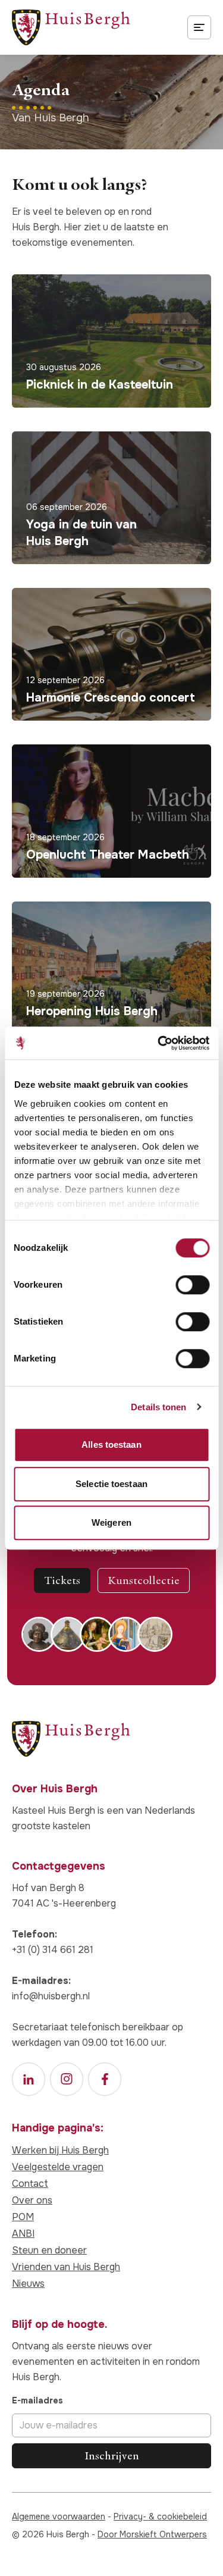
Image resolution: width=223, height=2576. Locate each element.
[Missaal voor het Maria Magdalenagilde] (126, 1634)
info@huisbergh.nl (51, 1996)
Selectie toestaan (111, 1484)
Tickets (62, 1580)
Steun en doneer (49, 2250)
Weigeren (111, 1522)
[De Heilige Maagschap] (97, 1634)
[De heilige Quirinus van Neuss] (39, 1634)
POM (23, 2217)
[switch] (192, 1285)
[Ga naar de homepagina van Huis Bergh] (71, 27)
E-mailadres (37, 2400)
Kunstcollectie (144, 1580)
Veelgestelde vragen (58, 2167)
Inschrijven (112, 2456)
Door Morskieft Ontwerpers (152, 2534)
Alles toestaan (111, 1444)
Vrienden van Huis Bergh (66, 2267)
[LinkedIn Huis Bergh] (29, 2079)
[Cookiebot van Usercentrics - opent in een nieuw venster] (159, 1043)
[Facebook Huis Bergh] (105, 2079)
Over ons (32, 2200)
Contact (30, 2184)
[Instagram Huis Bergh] (67, 2079)
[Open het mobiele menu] (199, 27)
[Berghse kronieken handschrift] (155, 1634)
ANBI (23, 2234)
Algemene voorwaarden (59, 2516)
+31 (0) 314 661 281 (53, 1950)
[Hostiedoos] (68, 1634)
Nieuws (28, 2284)
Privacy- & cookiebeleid (160, 2516)
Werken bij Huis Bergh (60, 2150)
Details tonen (158, 1407)
